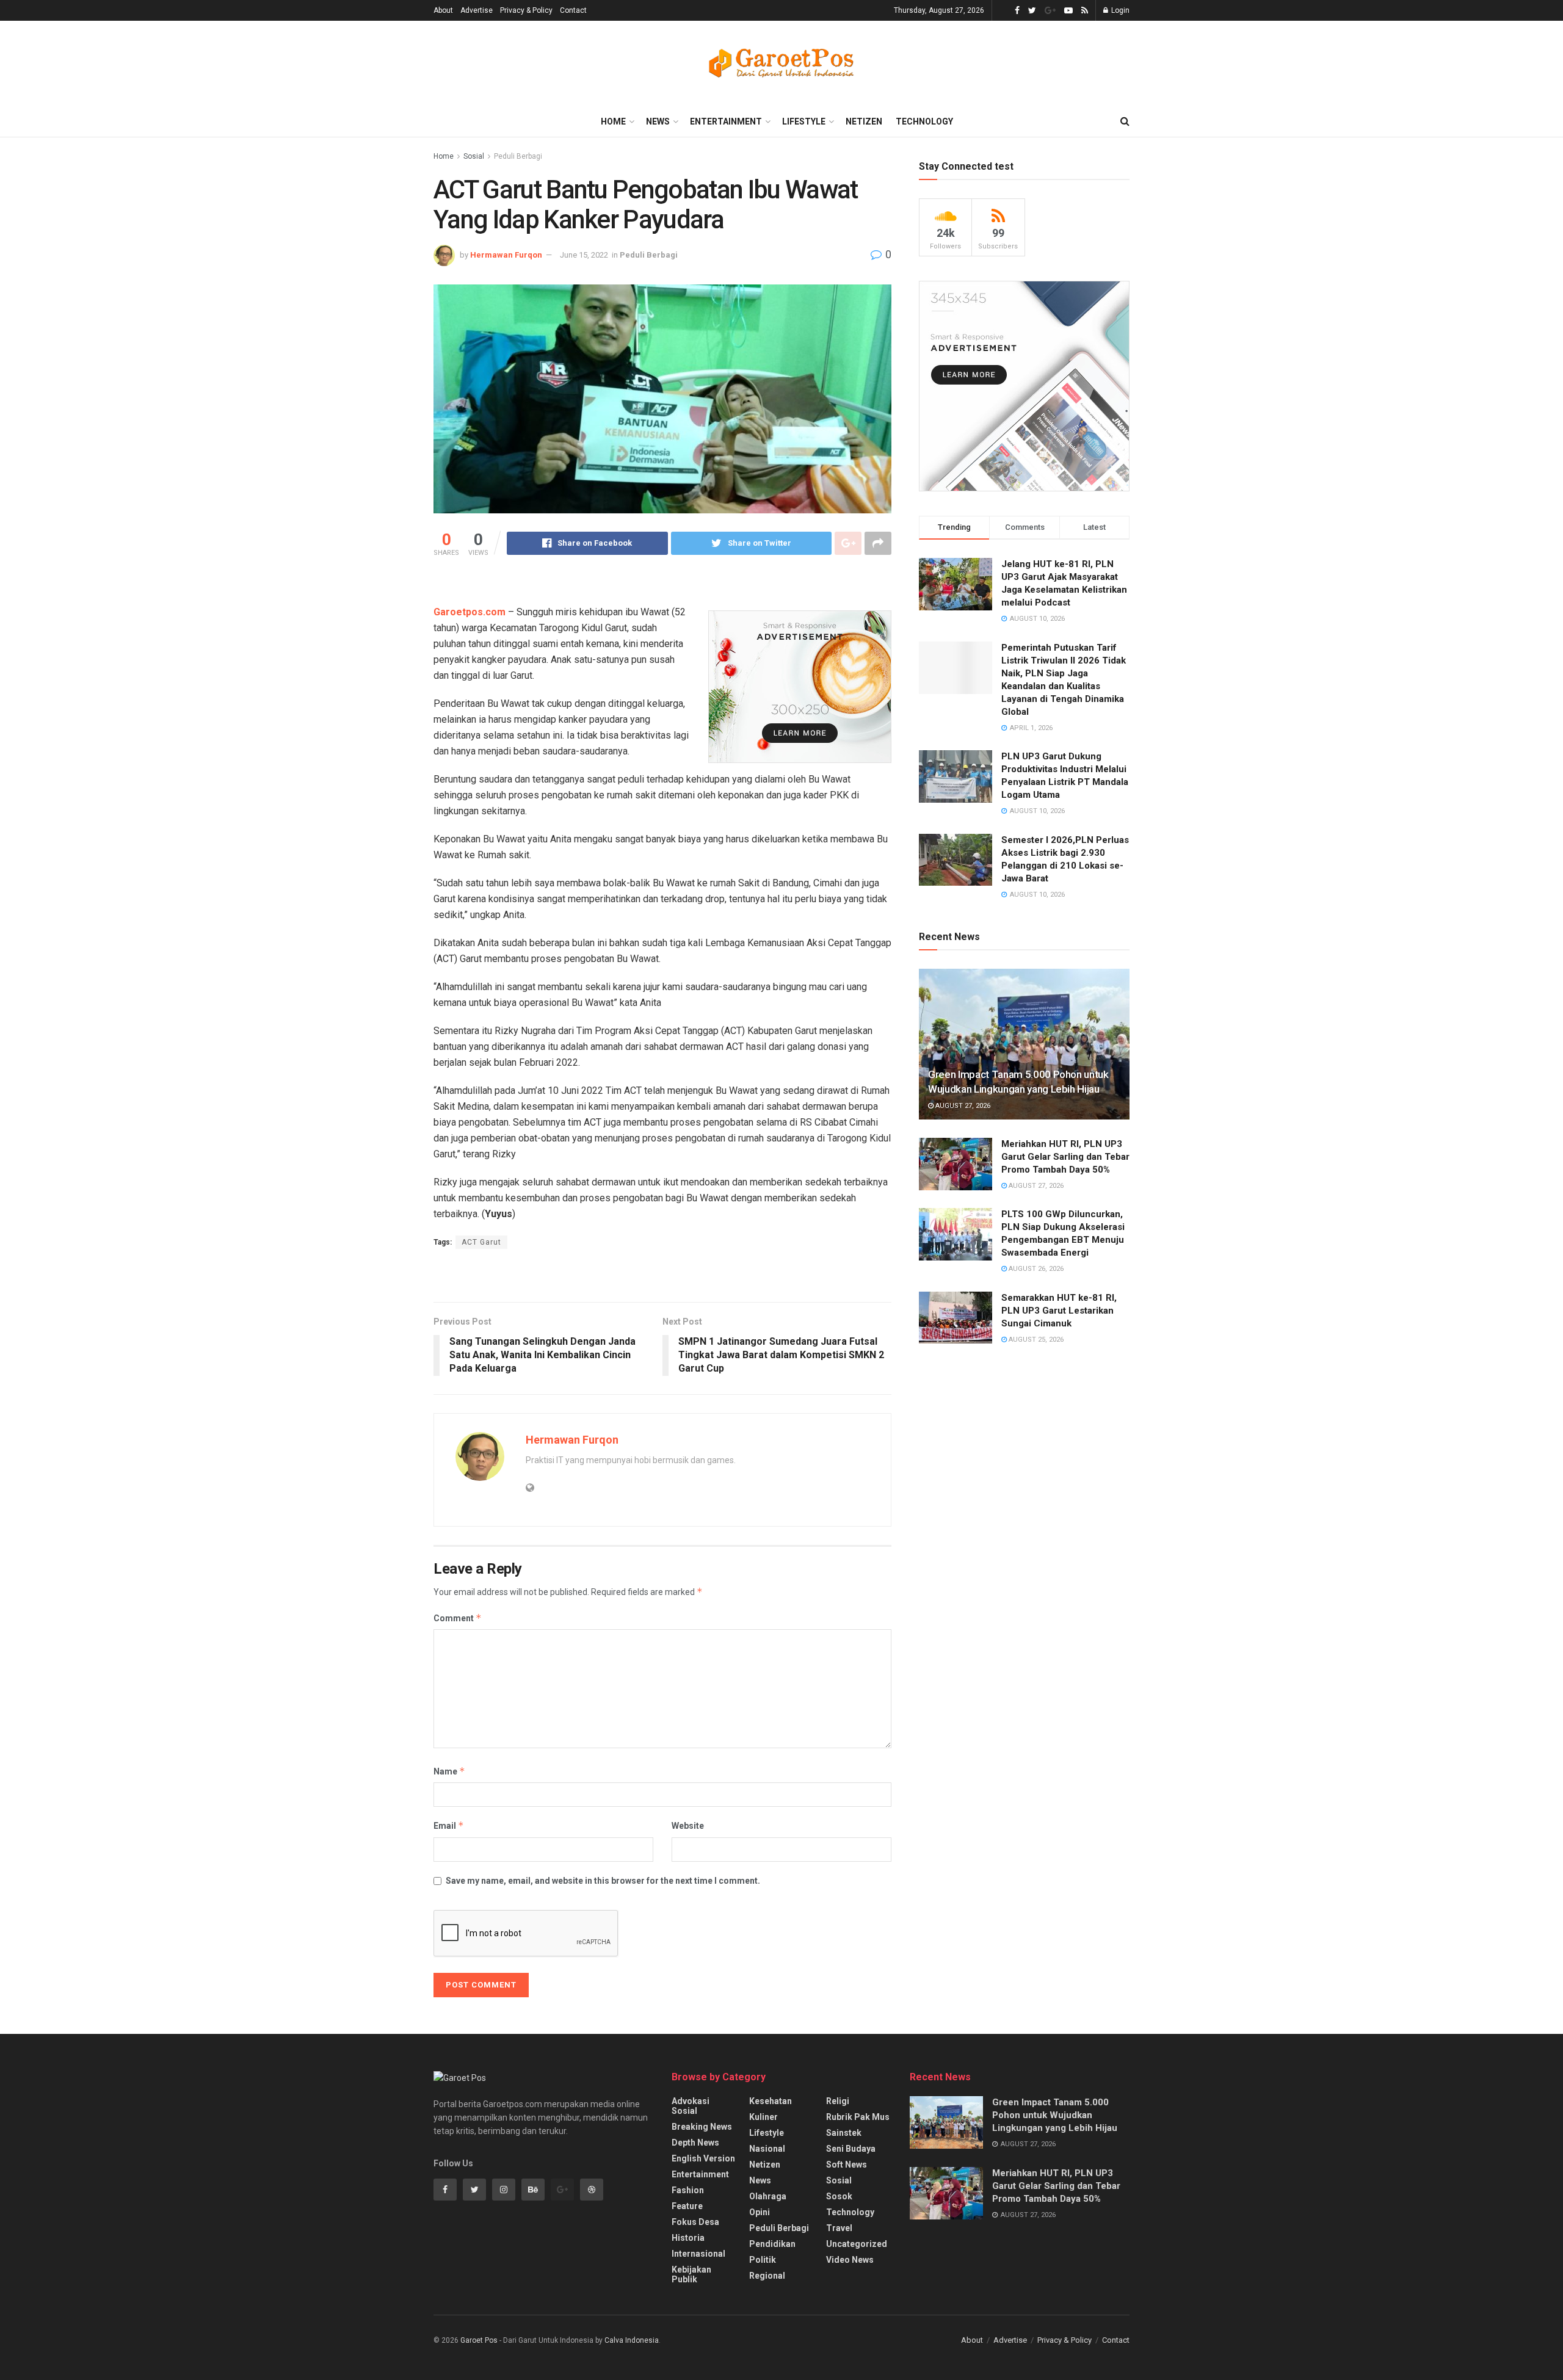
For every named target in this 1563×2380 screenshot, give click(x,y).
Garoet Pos (479, 2340)
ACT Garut (481, 1242)
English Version (703, 2158)
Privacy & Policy (526, 10)
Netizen (864, 121)
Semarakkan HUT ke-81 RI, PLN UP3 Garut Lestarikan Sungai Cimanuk (1059, 1311)
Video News (850, 2260)
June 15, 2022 (584, 255)
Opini (760, 2212)
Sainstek (844, 2133)
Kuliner (763, 2117)
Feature (687, 2206)
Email (449, 1825)
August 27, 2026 (962, 1106)
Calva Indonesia (632, 2340)
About (443, 10)
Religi (838, 2101)
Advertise (477, 10)
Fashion (688, 2190)
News (658, 121)
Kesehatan (771, 2101)
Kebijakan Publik (691, 2274)
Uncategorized (857, 2244)
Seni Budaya (851, 2149)
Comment (458, 1618)
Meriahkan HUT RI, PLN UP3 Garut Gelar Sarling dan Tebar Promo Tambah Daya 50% (1065, 1157)
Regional (767, 2276)
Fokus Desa (695, 2222)
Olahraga (768, 2196)
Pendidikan (772, 2244)
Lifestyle (804, 121)
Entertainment (726, 121)
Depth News (695, 2143)
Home (613, 121)
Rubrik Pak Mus (858, 2117)
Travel (839, 2228)
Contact (573, 10)
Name (449, 1771)
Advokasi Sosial (691, 2106)
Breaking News (702, 2127)
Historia (688, 2238)
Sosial (474, 156)
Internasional (698, 2254)
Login (1119, 10)
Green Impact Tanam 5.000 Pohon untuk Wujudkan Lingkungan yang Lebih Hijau (1055, 2115)
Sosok (839, 2196)
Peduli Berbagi (518, 156)
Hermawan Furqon (506, 255)
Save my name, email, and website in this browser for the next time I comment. (603, 1881)
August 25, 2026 (1035, 1340)
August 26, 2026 (1035, 1269)
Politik (763, 2260)
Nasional (767, 2149)
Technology (924, 121)
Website (688, 1826)
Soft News (847, 2165)
